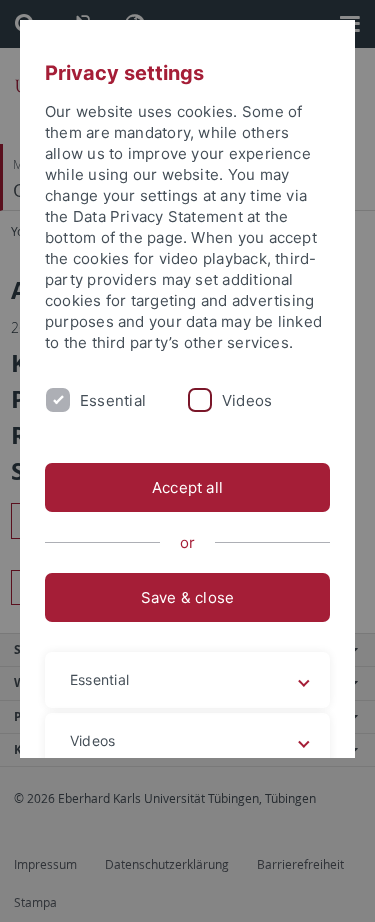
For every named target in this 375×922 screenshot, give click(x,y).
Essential (113, 400)
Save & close (188, 597)
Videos (247, 400)
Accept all (187, 487)
